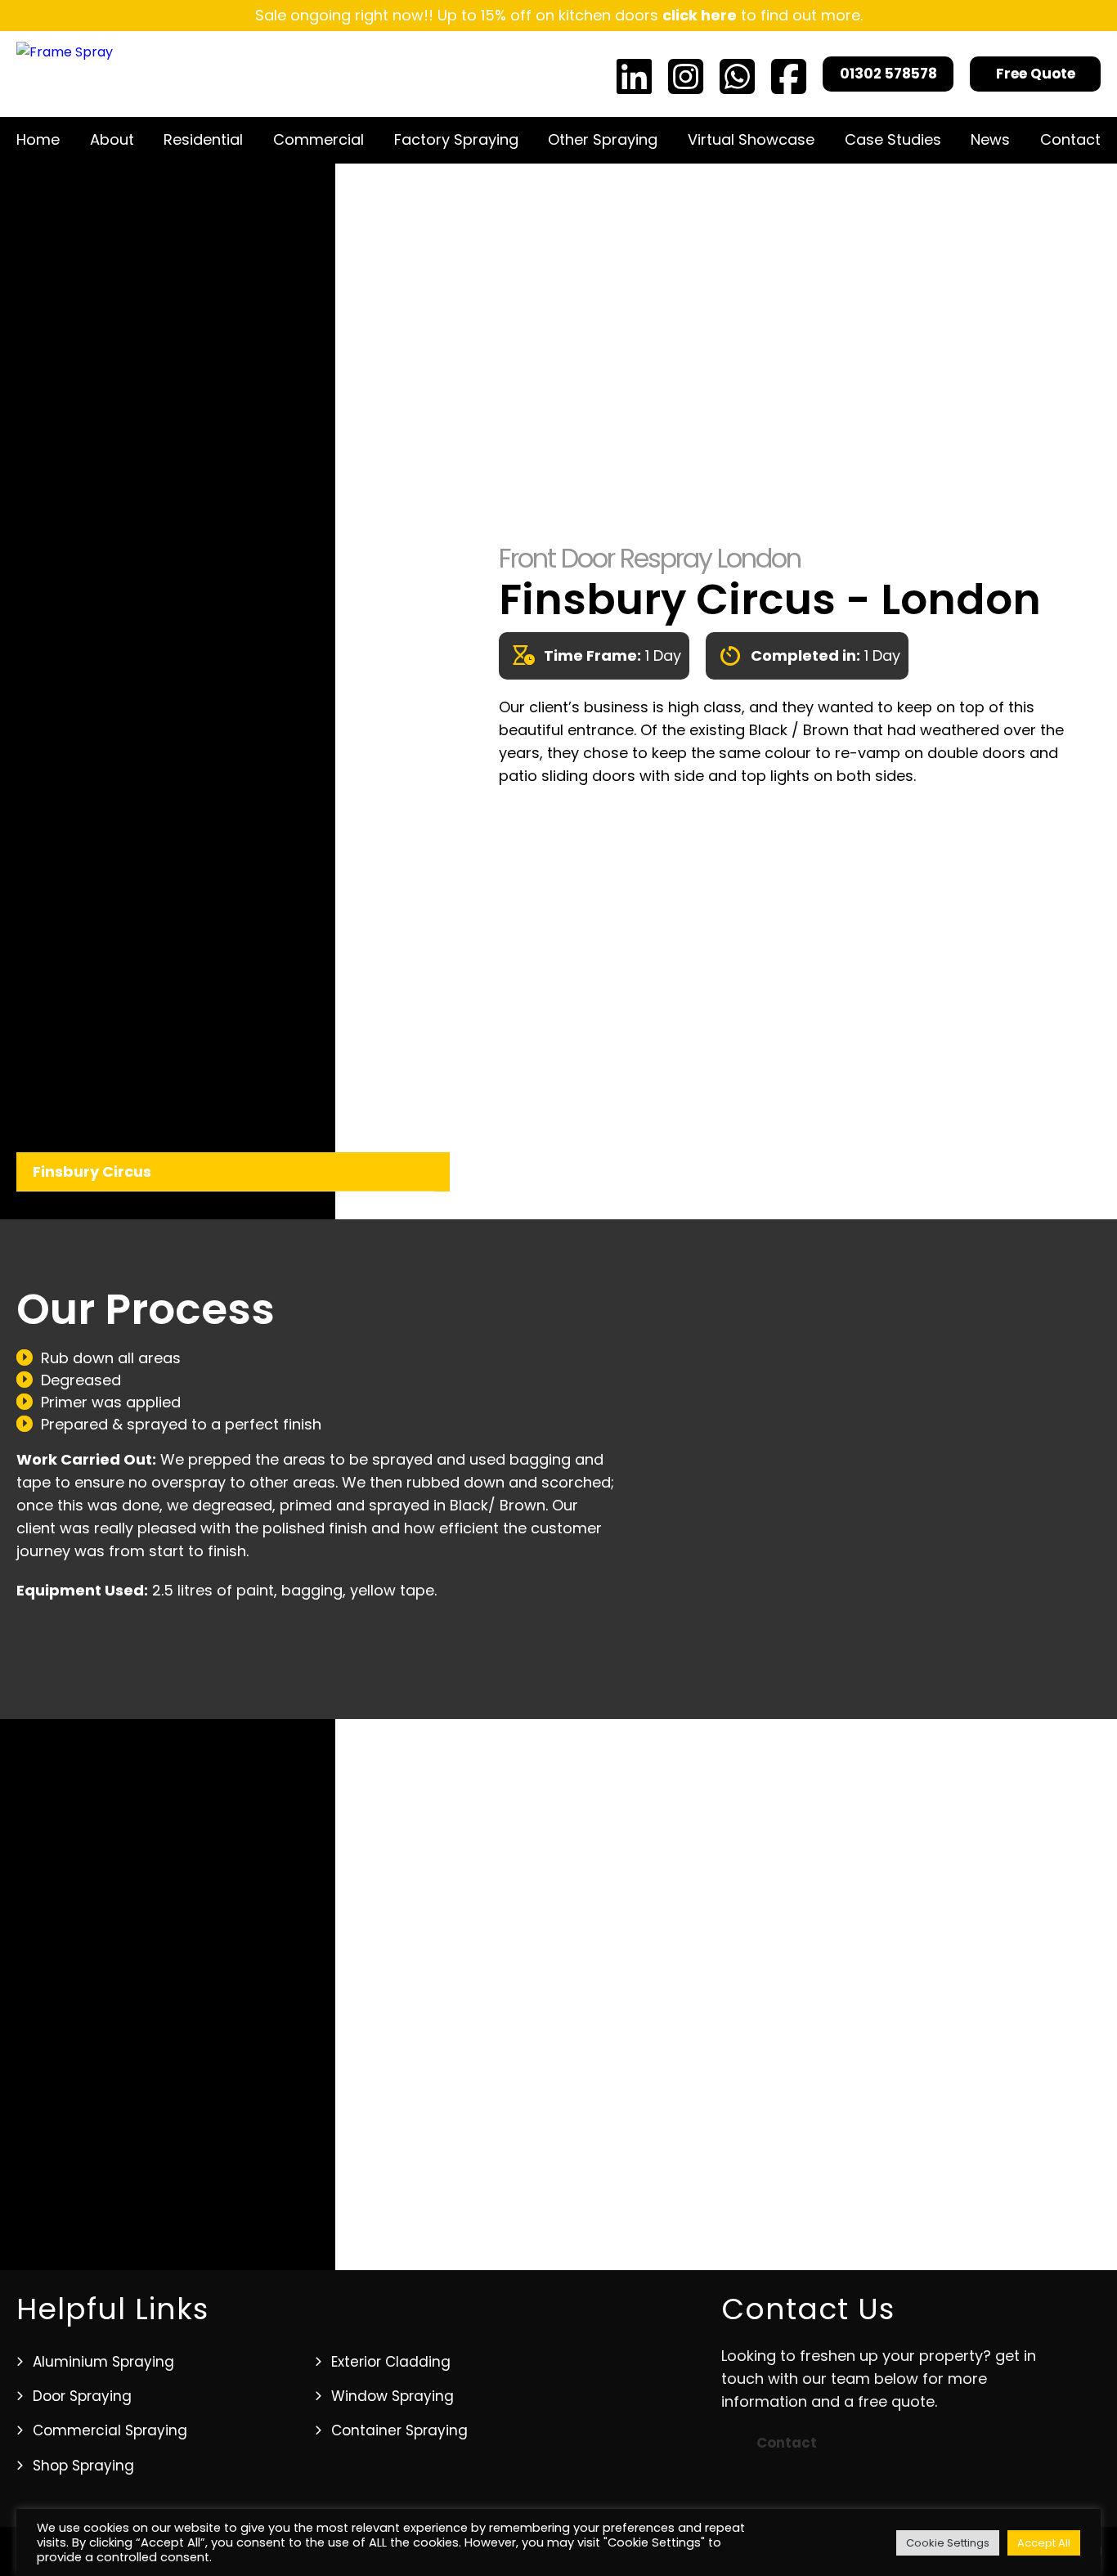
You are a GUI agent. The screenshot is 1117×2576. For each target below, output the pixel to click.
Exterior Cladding (391, 2362)
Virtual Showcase (751, 139)
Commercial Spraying (110, 2430)
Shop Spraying (83, 2466)
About (112, 139)
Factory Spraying (456, 139)
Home (38, 139)
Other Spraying (603, 139)
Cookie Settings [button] (948, 2543)
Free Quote (1036, 74)
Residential (203, 139)
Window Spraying (393, 2396)
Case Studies (893, 139)
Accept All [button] (1044, 2543)
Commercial (319, 139)
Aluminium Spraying (103, 2362)
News (990, 139)
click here (700, 15)
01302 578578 (888, 74)
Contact (1070, 139)
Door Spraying (82, 2396)
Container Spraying (399, 2430)
